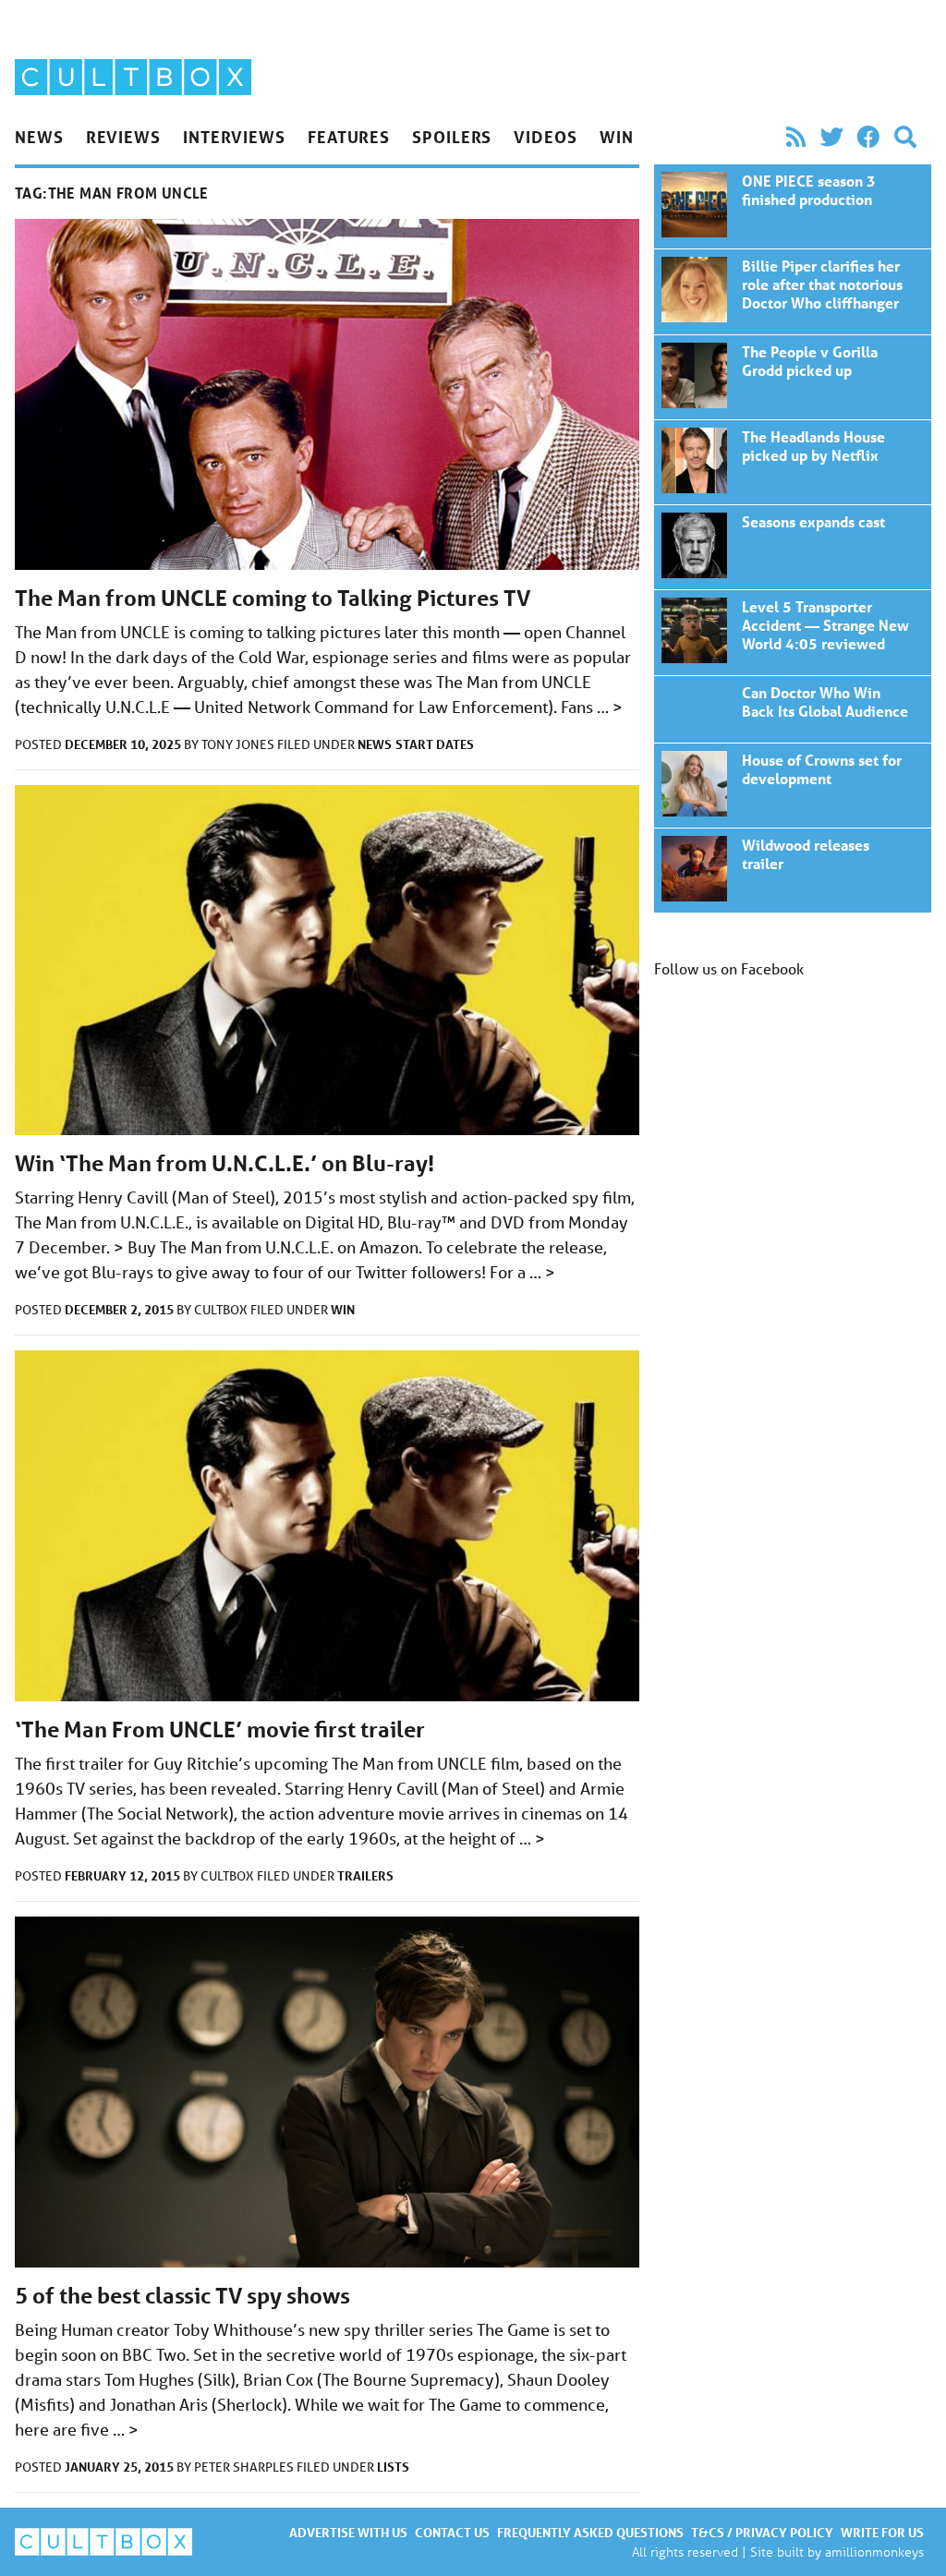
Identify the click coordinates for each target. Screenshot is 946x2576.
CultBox (222, 1310)
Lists (393, 2467)
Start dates (435, 744)
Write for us (882, 2532)
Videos (545, 137)
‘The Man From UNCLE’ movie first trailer (220, 1729)
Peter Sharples (245, 2467)
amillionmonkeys (874, 2552)
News (39, 137)
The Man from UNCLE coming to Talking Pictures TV (273, 598)
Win (617, 137)
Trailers (365, 1875)
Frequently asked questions (590, 2532)
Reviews (123, 137)
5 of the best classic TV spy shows (182, 2296)
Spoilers (452, 137)
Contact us (452, 2532)
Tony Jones (239, 744)
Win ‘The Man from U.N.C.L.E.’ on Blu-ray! (224, 1163)
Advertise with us (348, 2532)
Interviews (234, 137)
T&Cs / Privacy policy (762, 2532)
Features (349, 137)
